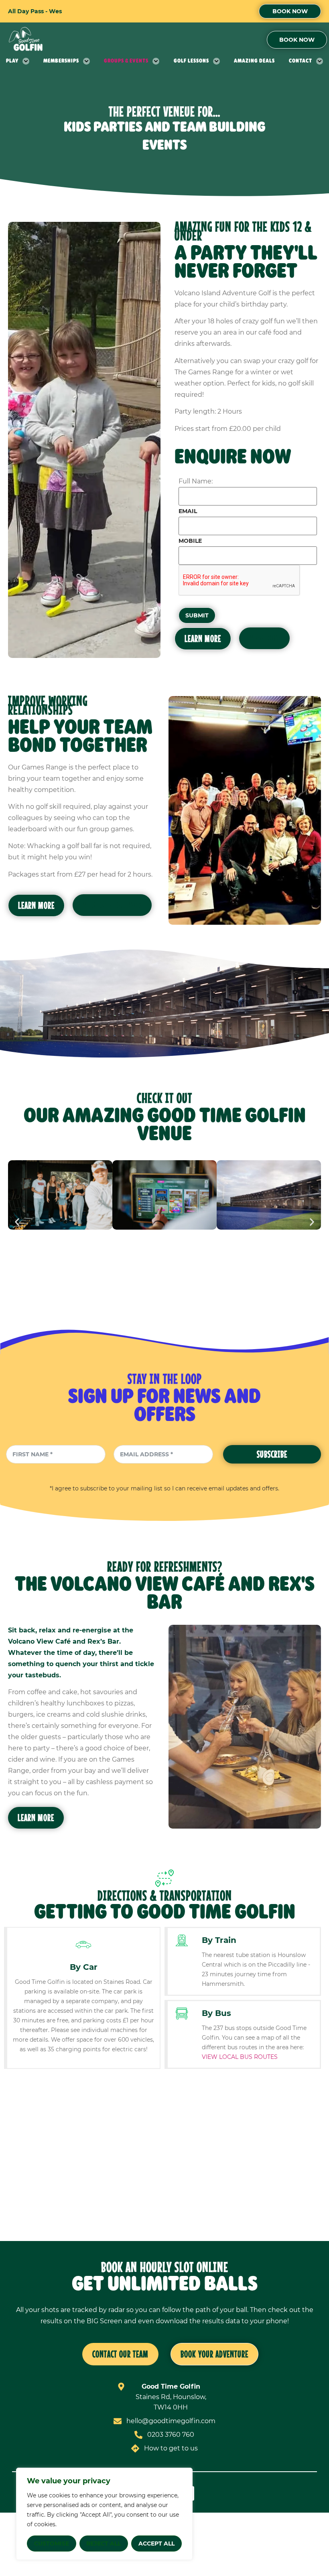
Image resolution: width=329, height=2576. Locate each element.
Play (12, 61)
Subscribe (272, 1454)
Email (188, 511)
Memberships (61, 61)
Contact (301, 61)
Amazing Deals (254, 61)
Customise (52, 2544)
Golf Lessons (191, 61)
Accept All (156, 2544)
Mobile (190, 541)
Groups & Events (126, 61)
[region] (104, 2514)
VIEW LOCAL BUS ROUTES (240, 2057)
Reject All (104, 2544)
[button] (17, 1222)
